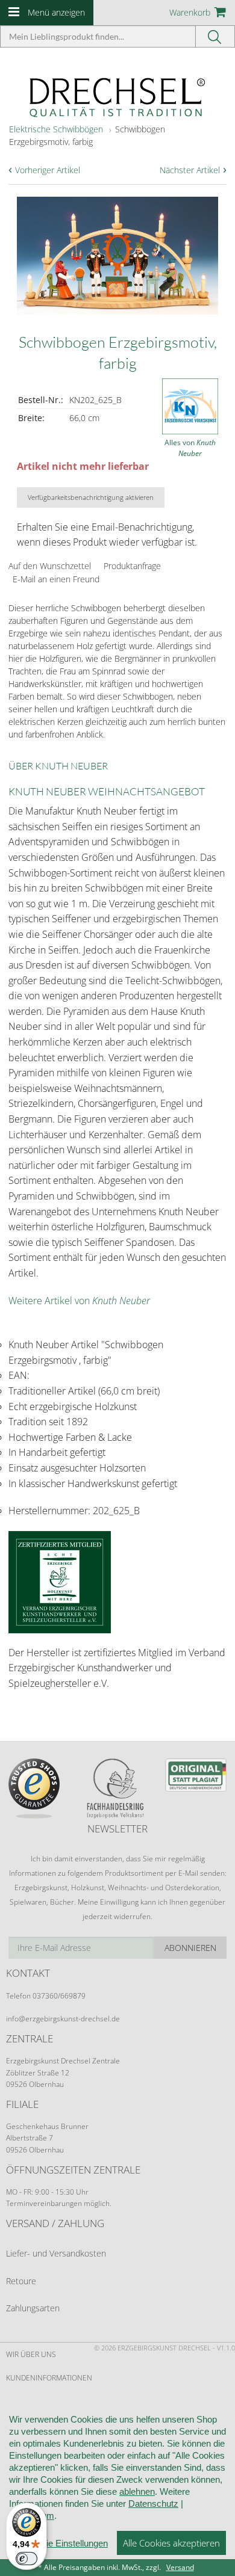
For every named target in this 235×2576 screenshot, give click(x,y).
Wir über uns (31, 2354)
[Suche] (215, 36)
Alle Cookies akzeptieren (171, 2543)
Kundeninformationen (49, 2378)
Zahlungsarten (33, 2308)
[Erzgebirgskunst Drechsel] (117, 97)
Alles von (190, 448)
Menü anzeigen (56, 12)
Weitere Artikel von (79, 1301)
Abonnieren (190, 1948)
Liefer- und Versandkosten (56, 2253)
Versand (180, 2567)
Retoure (21, 2281)
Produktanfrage (132, 566)
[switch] (27, 2559)
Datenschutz (153, 2504)
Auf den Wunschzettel (50, 566)
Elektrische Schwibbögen (56, 129)
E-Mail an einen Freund (56, 579)
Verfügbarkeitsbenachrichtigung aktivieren (91, 497)
